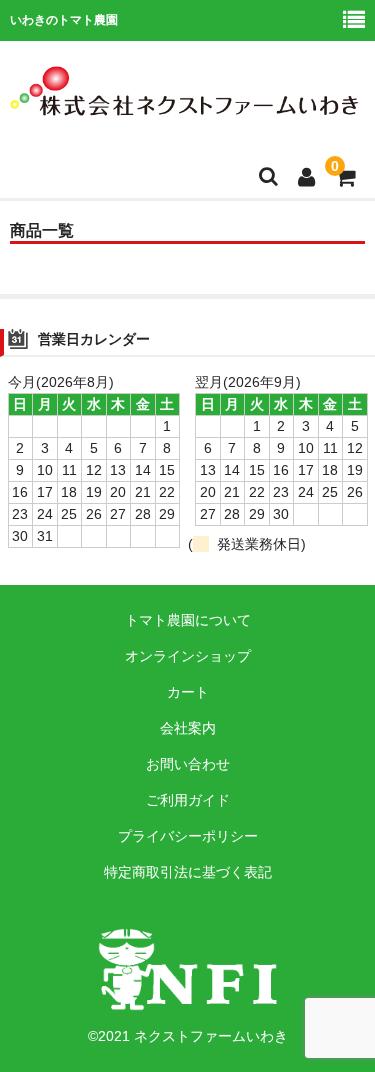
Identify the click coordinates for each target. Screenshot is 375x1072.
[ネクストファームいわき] (185, 103)
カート (188, 692)
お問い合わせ (188, 764)
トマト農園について (188, 620)
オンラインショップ (188, 656)
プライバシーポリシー (188, 836)
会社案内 (188, 728)
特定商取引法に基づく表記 (188, 872)
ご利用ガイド (188, 800)
